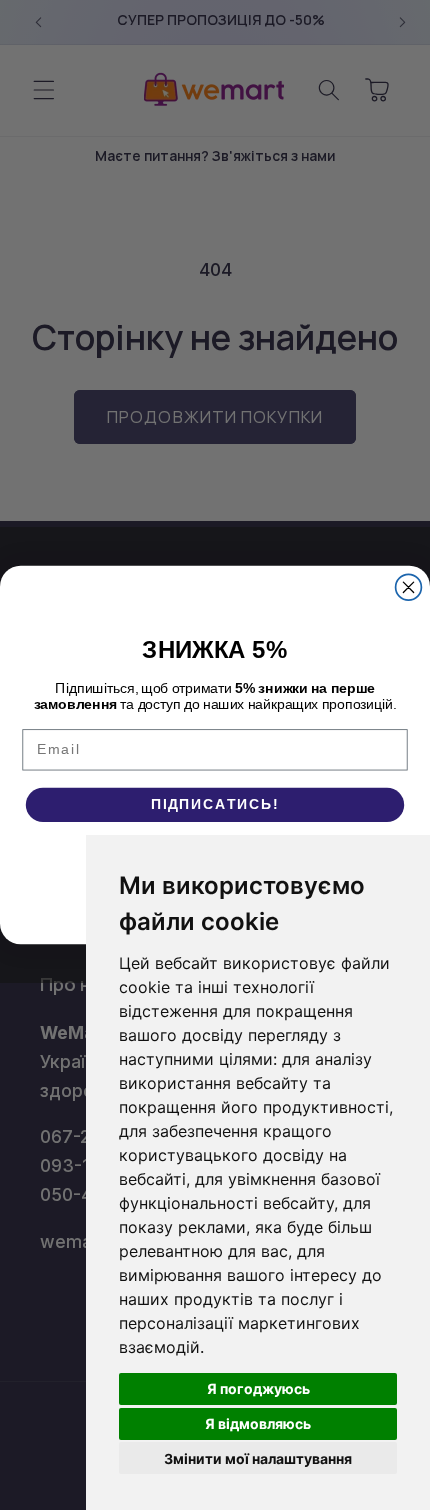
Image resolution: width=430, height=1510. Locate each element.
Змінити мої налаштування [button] (258, 1458)
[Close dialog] (409, 587)
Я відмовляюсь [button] (258, 1423)
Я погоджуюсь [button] (258, 1388)
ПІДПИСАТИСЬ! (215, 804)
